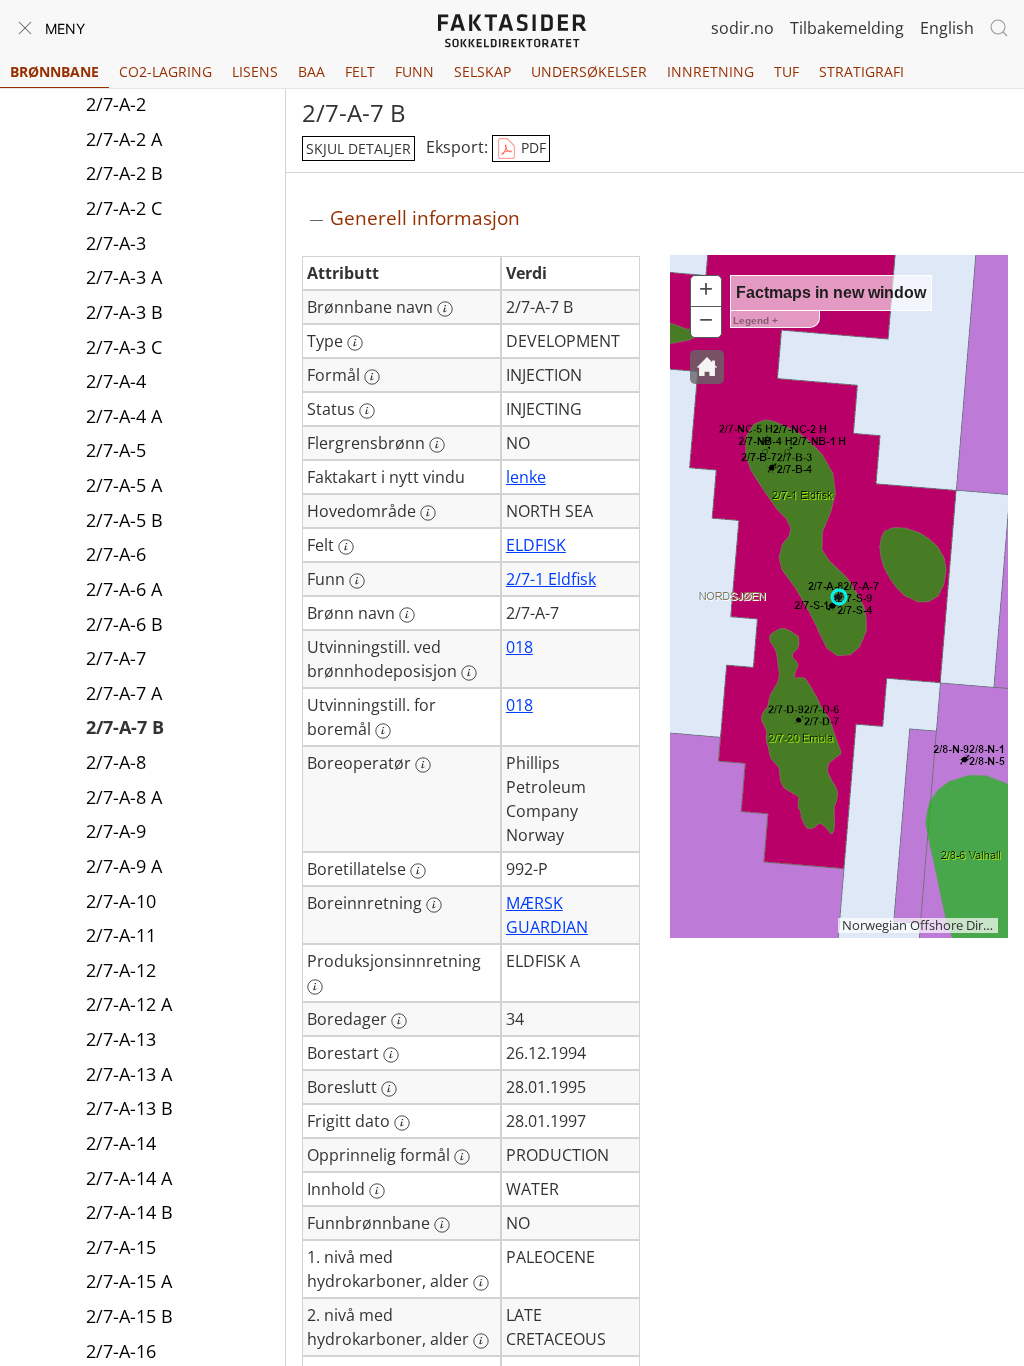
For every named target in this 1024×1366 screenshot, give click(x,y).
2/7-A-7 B (125, 727)
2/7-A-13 (121, 1039)
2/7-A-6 (116, 554)
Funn (414, 71)
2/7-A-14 (121, 1143)
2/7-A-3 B (124, 312)
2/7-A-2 (116, 104)
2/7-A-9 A (124, 866)
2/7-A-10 (121, 901)
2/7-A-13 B (129, 1108)
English (947, 28)
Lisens (255, 71)
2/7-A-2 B (124, 173)
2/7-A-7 (116, 658)
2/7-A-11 (121, 935)
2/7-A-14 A (129, 1178)
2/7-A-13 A (129, 1074)
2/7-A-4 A (124, 416)
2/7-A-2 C (124, 208)
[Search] (999, 28)
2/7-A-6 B (124, 624)
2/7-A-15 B (129, 1316)
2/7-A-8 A (124, 797)
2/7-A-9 (116, 831)
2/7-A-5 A (124, 485)
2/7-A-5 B (124, 520)
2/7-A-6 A (124, 589)
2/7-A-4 (116, 381)
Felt (360, 71)
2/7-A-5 (116, 450)
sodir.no (742, 28)
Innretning (710, 71)
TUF (786, 71)
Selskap (482, 71)
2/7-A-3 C (124, 347)
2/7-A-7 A (124, 693)
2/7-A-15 (121, 1247)
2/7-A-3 (116, 243)
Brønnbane (54, 71)
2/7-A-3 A (124, 277)
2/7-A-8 (116, 762)
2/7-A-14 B (129, 1212)
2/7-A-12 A (129, 1004)
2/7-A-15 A (129, 1281)
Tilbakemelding (847, 28)
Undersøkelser (589, 71)
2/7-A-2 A (124, 139)
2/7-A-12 (121, 970)
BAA (311, 71)
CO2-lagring (165, 71)
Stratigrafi (861, 71)
